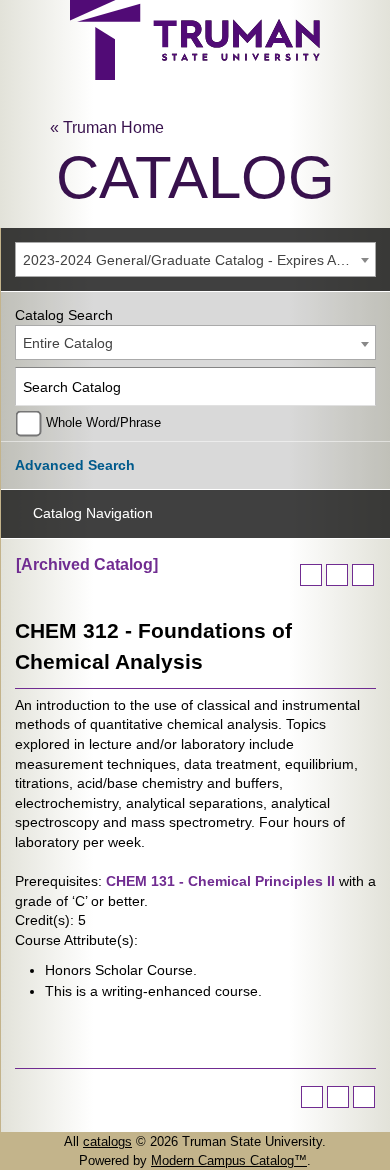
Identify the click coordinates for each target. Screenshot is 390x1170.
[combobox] (195, 259)
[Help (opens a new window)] (363, 575)
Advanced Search (75, 465)
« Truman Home (107, 127)
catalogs (107, 1141)
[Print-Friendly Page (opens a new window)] (337, 575)
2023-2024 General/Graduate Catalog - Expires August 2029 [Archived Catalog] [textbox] (199, 260)
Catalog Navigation (93, 513)
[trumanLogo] (195, 74)
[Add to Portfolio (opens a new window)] (311, 575)
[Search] (357, 386)
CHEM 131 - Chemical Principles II (220, 881)
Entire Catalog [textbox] (68, 343)
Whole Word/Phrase (103, 423)
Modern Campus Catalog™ (229, 1160)
